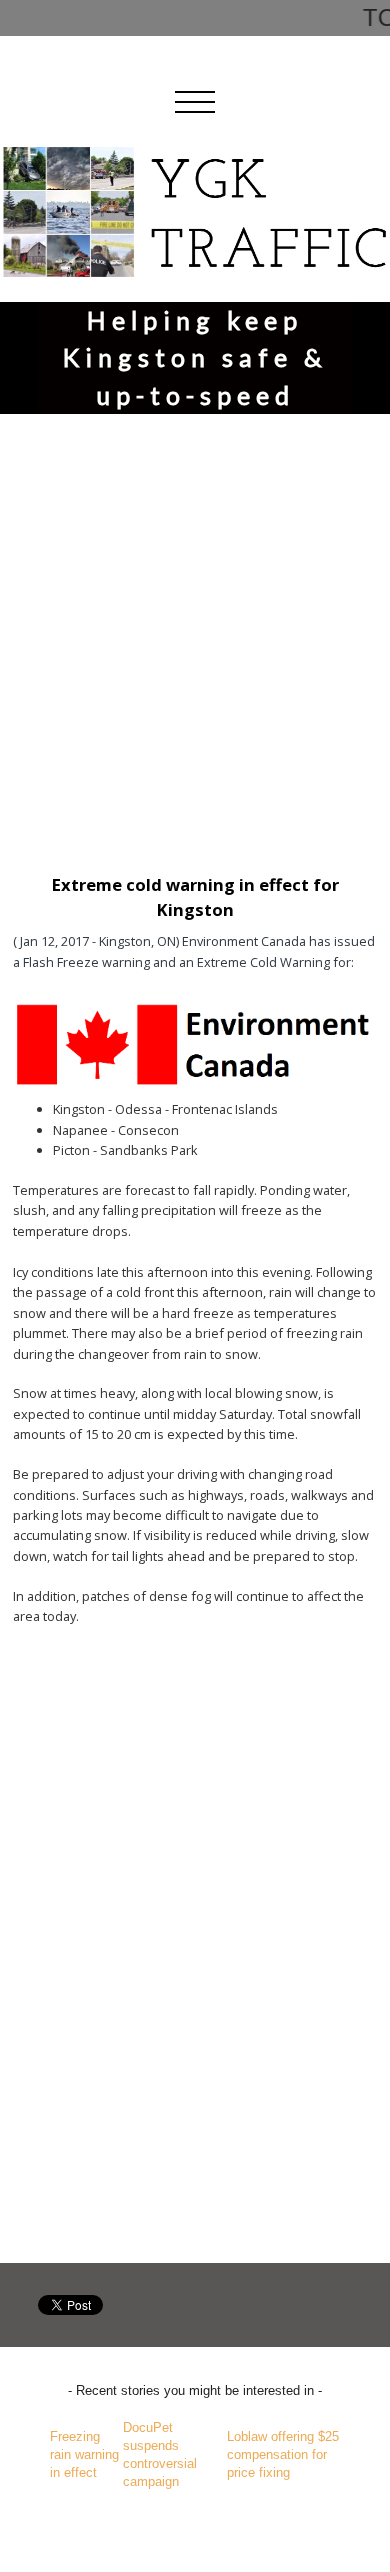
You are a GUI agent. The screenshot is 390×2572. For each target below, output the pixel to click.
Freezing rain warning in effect (84, 2454)
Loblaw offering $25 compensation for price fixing (283, 2454)
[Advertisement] (195, 630)
